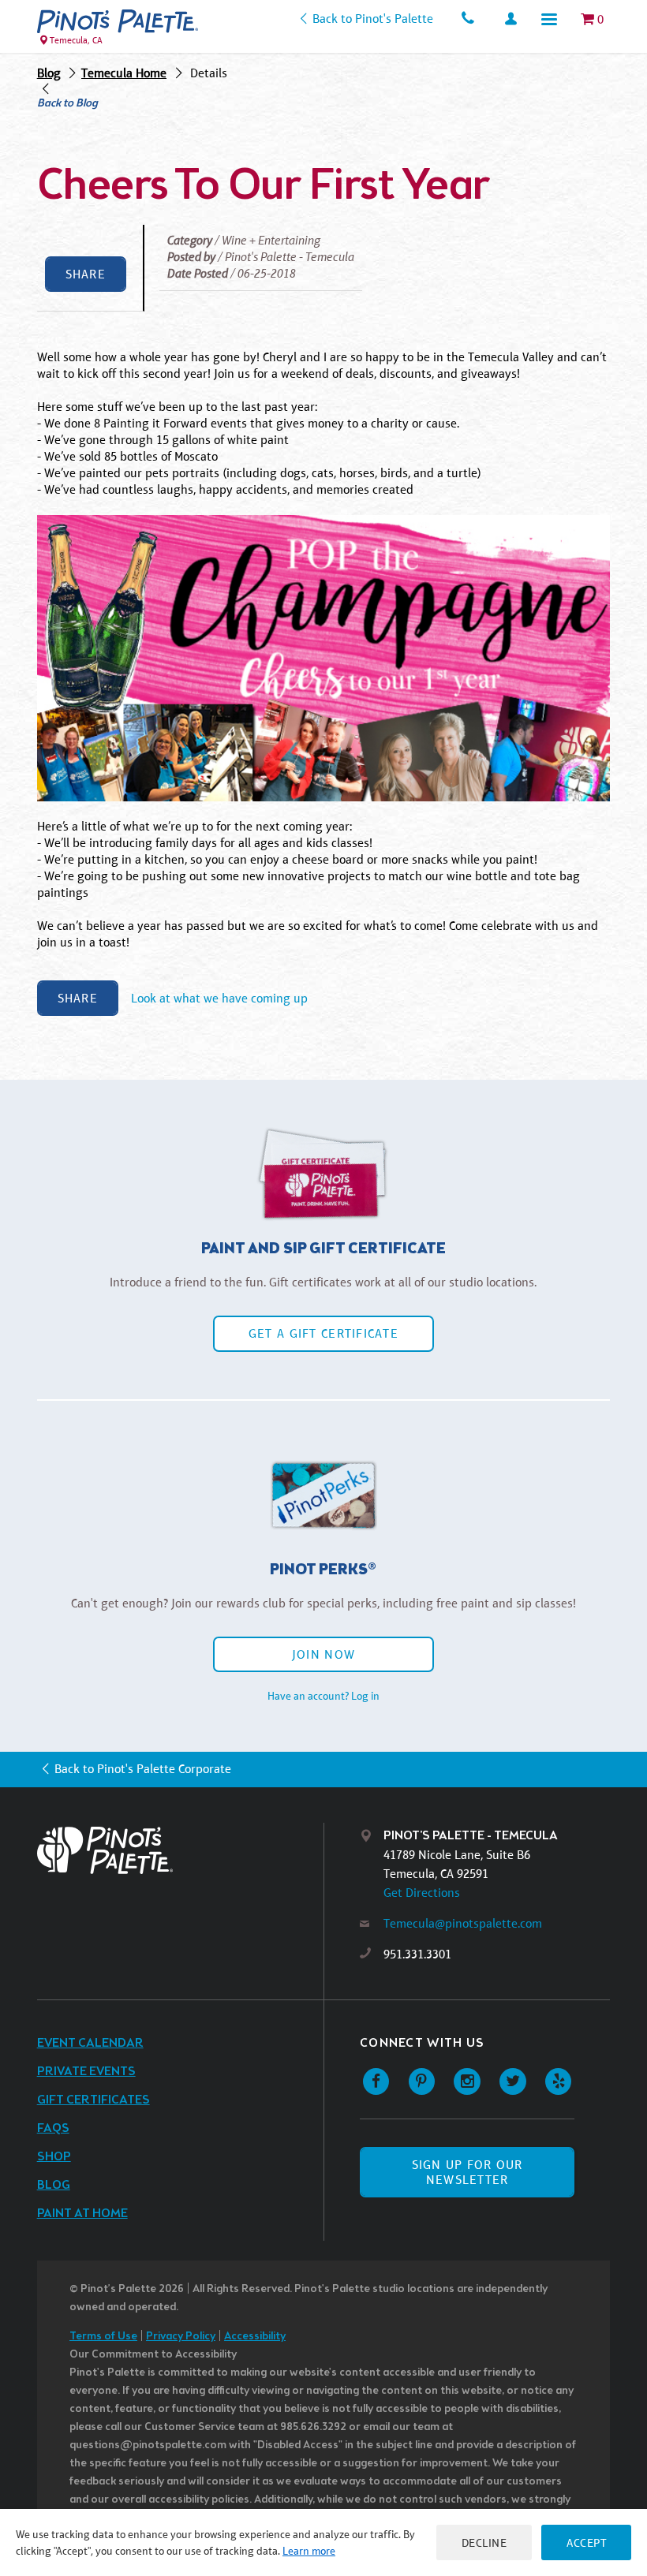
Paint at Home (82, 2214)
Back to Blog (67, 104)
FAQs (53, 2128)
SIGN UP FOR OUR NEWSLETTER (467, 2172)
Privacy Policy (181, 2337)
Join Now (323, 1654)
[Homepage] (180, 1850)
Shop (54, 2157)
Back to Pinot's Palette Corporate (143, 1769)
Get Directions (422, 1893)
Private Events (86, 2072)
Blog (49, 73)
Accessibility (255, 2337)
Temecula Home (124, 73)
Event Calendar (90, 2043)
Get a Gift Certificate (323, 1333)
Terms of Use (103, 2337)
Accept (586, 2542)
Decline (484, 2542)
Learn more (309, 2551)
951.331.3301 (417, 1954)
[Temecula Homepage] (118, 21)
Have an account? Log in (323, 1696)
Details (209, 73)
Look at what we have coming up (219, 998)
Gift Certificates (93, 2100)
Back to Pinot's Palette (372, 19)
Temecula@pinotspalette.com (463, 1923)
